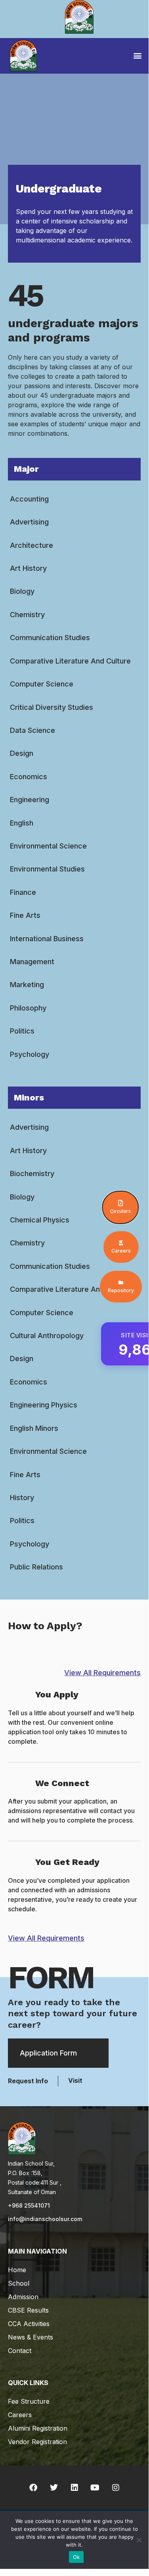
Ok (76, 2557)
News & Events (31, 2337)
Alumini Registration (38, 2428)
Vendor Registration (37, 2442)
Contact (20, 2351)
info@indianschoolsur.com (45, 2219)
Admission (23, 2297)
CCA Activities (29, 2324)
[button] (137, 55)
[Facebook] (33, 2488)
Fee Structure (29, 2401)
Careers (20, 2415)
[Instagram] (116, 2488)
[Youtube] (95, 2488)
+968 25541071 (29, 2205)
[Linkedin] (74, 2488)
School (19, 2283)
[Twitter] (54, 2488)
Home (17, 2270)
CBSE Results (28, 2310)
